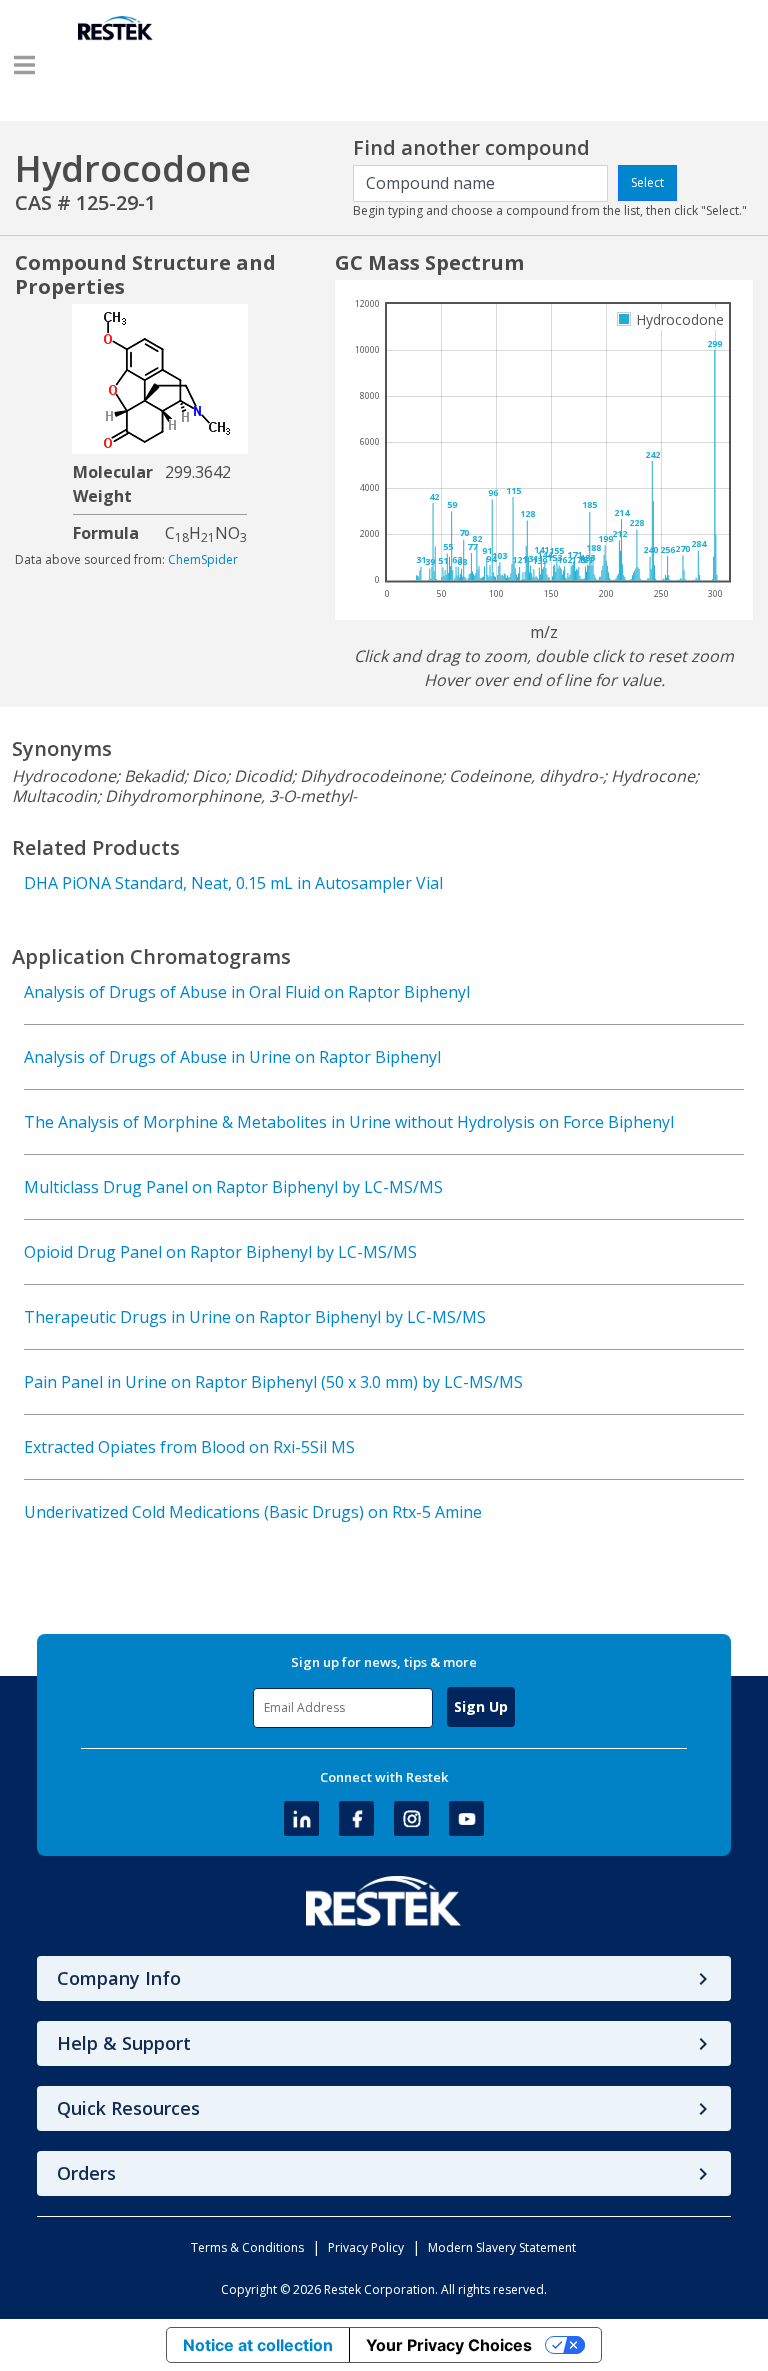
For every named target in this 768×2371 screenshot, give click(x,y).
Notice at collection (258, 2345)
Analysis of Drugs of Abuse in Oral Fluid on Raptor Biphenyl (247, 992)
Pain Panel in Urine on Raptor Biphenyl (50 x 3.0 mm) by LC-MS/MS (273, 1382)
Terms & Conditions (247, 2247)
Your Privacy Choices (449, 2345)
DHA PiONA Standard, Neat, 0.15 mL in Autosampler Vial (233, 883)
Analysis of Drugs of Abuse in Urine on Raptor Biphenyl (232, 1057)
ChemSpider (203, 559)
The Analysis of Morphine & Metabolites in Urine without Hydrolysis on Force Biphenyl (349, 1122)
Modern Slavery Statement (502, 2247)
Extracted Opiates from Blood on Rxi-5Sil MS (189, 1447)
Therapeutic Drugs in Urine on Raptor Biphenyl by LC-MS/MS (255, 1317)
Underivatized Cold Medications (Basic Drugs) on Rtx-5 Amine (253, 1512)
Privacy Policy (366, 2247)
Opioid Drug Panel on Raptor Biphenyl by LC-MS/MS (220, 1252)
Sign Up (481, 1706)
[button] (24, 65)
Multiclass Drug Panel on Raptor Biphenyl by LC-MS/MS (233, 1187)
